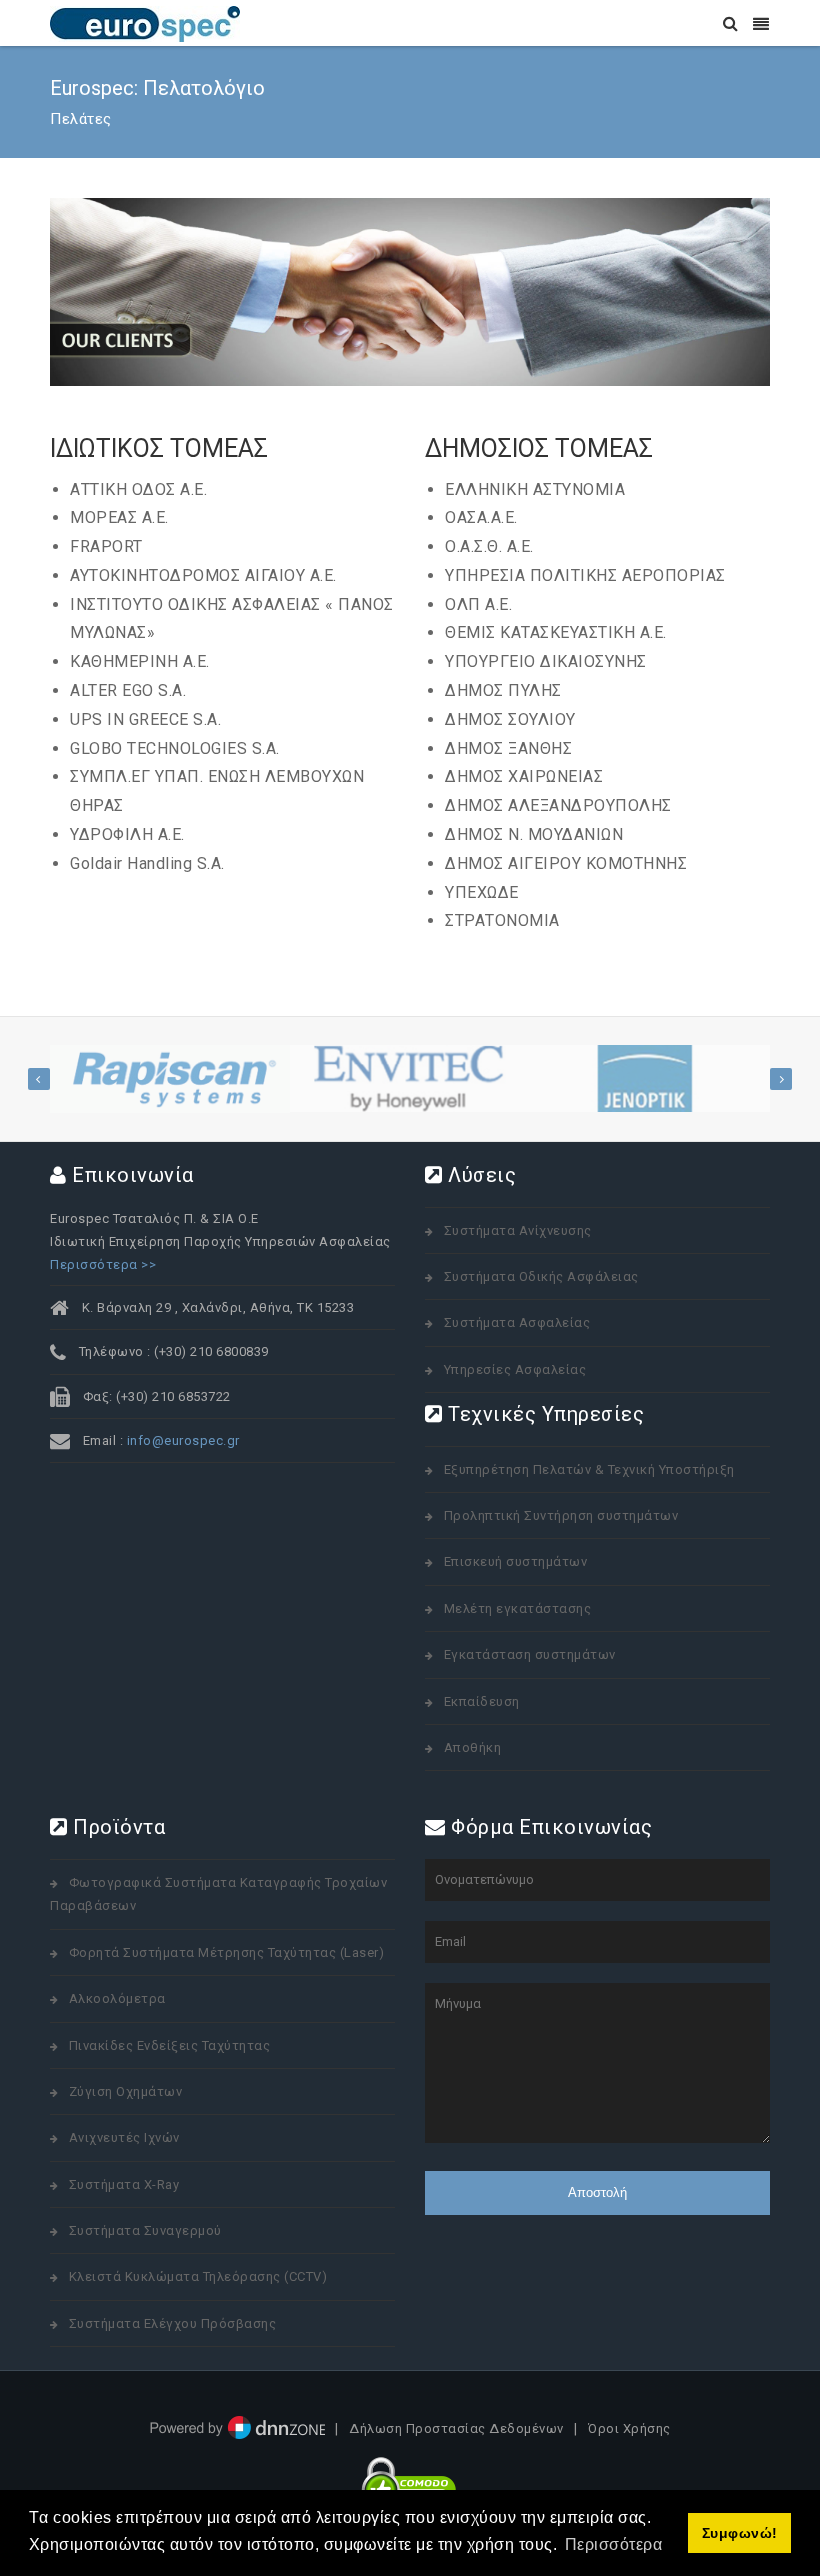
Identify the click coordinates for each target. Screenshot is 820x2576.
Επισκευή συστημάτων (516, 1561)
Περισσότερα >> (103, 1264)
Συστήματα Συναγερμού (145, 2230)
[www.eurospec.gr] (145, 22)
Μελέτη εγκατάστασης (518, 1608)
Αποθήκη (473, 1747)
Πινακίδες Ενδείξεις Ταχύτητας (170, 2045)
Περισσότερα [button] (614, 2544)
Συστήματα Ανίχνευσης (518, 1230)
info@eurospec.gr (183, 1440)
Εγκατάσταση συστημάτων (530, 1654)
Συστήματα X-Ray (124, 2184)
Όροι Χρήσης (629, 2429)
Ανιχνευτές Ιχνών (124, 2137)
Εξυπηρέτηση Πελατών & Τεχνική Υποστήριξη (589, 1469)
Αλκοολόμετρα (117, 1998)
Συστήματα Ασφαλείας (517, 1322)
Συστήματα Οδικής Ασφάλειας (541, 1276)
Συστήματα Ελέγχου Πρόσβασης (173, 2323)
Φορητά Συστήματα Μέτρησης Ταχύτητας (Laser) (227, 1952)
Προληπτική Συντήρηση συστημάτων (561, 1515)
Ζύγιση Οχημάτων (126, 2091)
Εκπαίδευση (482, 1701)
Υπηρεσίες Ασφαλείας (515, 1369)
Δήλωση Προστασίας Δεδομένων (456, 2429)
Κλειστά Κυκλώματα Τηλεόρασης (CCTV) (198, 2276)
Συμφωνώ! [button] (740, 2533)
